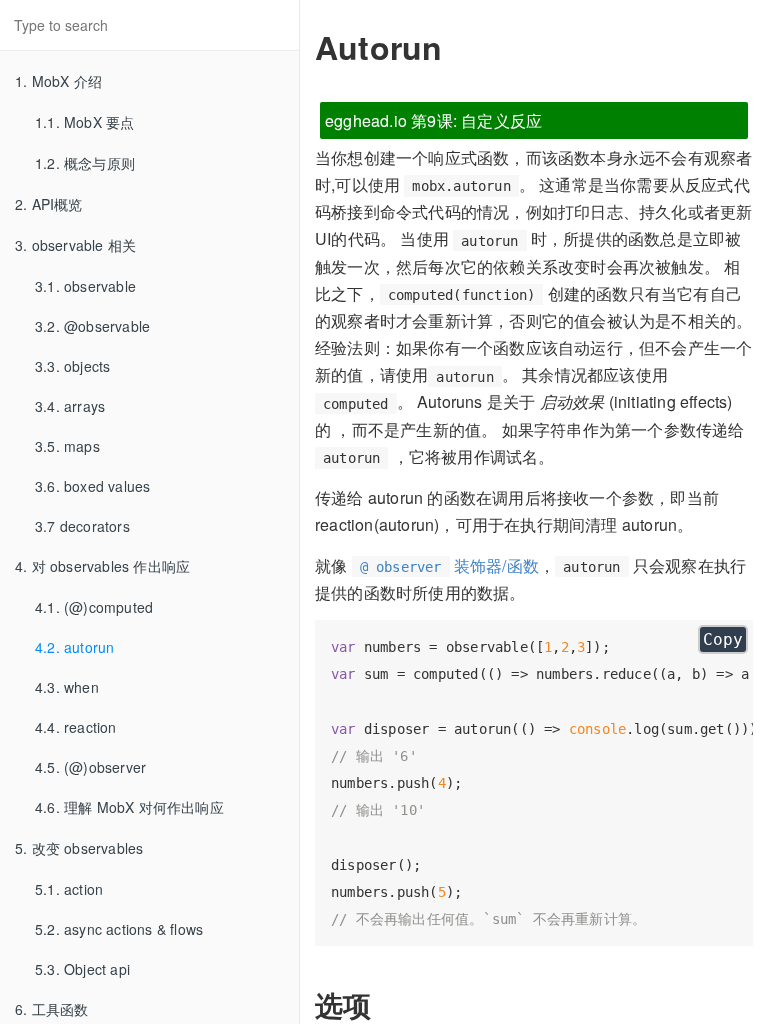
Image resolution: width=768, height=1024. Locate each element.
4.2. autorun (74, 647)
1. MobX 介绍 (58, 81)
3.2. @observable (92, 326)
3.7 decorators (82, 526)
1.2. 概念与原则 (85, 163)
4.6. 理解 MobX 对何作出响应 (129, 807)
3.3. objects (72, 366)
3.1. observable (85, 286)
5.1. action (69, 889)
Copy (723, 639)
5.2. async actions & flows (119, 929)
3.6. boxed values (92, 486)
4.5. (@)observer (90, 767)
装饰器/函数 (449, 565)
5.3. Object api (82, 969)
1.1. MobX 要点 (84, 122)
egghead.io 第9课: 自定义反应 (433, 120)
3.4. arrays (70, 406)
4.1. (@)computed (94, 607)
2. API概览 (49, 204)
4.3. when (67, 687)
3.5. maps (67, 446)
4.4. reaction (76, 727)
